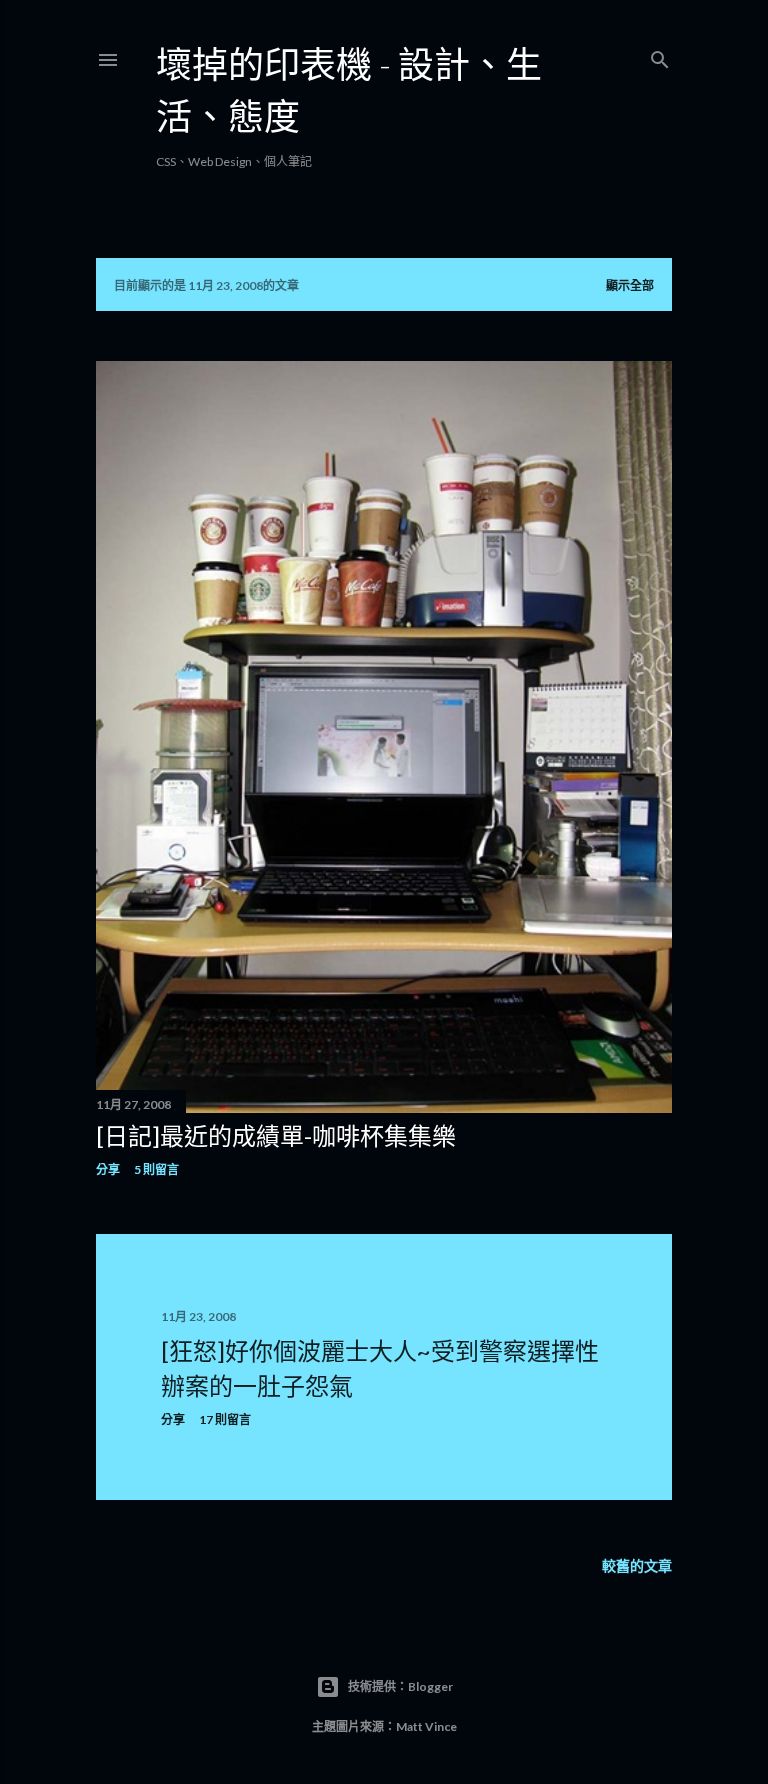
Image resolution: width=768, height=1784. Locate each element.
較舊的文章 (637, 1565)
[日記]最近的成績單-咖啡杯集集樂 (276, 1135)
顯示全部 (630, 285)
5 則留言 (156, 1169)
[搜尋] (660, 55)
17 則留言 (225, 1419)
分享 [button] (108, 1169)
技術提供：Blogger (400, 1686)
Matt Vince (426, 1726)
